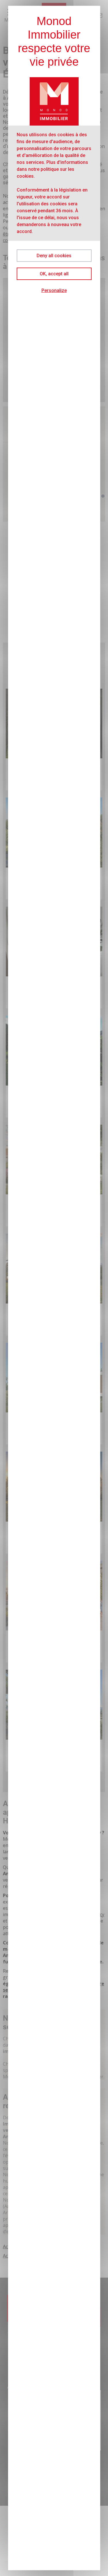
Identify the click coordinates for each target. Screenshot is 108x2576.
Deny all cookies (54, 256)
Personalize (54, 290)
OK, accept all (54, 274)
